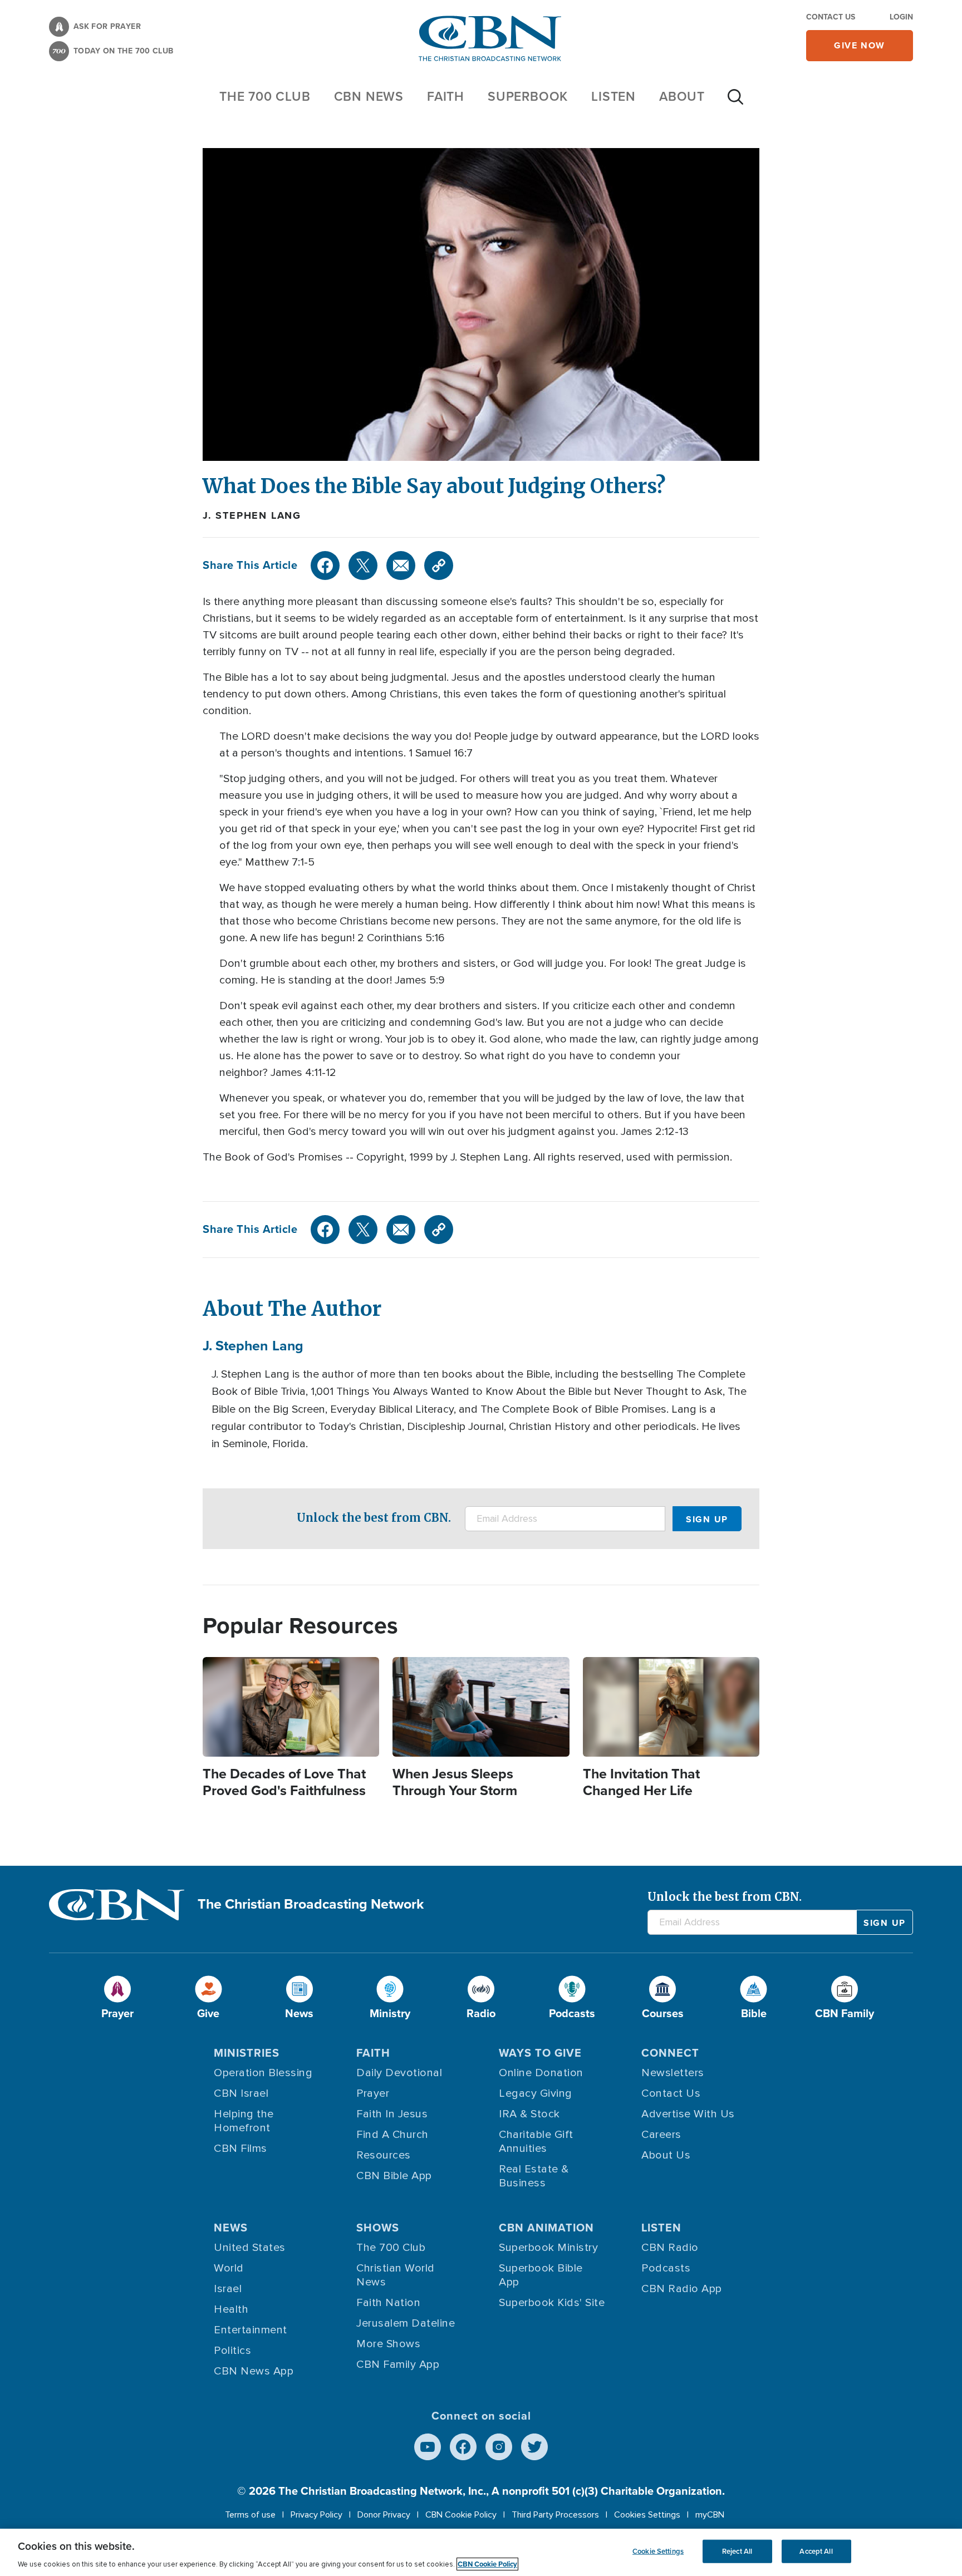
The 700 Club (265, 96)
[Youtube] (428, 2447)
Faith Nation (388, 2303)
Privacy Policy (316, 2515)
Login (901, 17)
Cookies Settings (647, 2515)
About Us (666, 2155)
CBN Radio (670, 2248)
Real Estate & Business (534, 2176)
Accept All (816, 2551)
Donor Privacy (384, 2515)
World (229, 2268)
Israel (228, 2289)
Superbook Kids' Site (552, 2303)
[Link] (439, 566)
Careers (661, 2135)
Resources (384, 2155)
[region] (481, 2552)
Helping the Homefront (244, 2121)
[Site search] (735, 102)
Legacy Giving (536, 2093)
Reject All (737, 2551)
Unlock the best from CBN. (374, 1518)
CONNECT (670, 2053)
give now (860, 45)
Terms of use (250, 2515)
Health (231, 2309)
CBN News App (254, 2371)
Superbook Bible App (541, 2275)
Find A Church (392, 2135)
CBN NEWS (369, 96)
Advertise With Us (688, 2114)
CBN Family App (398, 2364)
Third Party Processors (555, 2515)
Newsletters (673, 2073)
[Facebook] (325, 566)
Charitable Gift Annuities (536, 2142)
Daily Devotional (399, 2073)
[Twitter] (363, 566)
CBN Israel (241, 2093)
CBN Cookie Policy (461, 2515)
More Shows (388, 2344)
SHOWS (378, 2228)
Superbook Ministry (548, 2248)
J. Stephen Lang (252, 515)
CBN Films (240, 2149)
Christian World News (396, 2275)
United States (250, 2248)
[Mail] (401, 566)
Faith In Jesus (392, 2114)
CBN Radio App (682, 2289)
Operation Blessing (263, 2073)
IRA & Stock (529, 2114)
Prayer (373, 2093)
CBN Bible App (394, 2176)
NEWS (231, 2228)
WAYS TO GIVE (540, 2053)
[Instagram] (499, 2447)
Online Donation (541, 2073)
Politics (232, 2351)
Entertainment (251, 2330)
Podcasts (666, 2268)
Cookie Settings (658, 2551)
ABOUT (682, 96)
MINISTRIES (247, 2053)
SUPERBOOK (528, 96)
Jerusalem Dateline (406, 2323)
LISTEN (613, 96)
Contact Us (831, 17)
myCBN (710, 2515)
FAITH (446, 96)
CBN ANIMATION (546, 2228)
